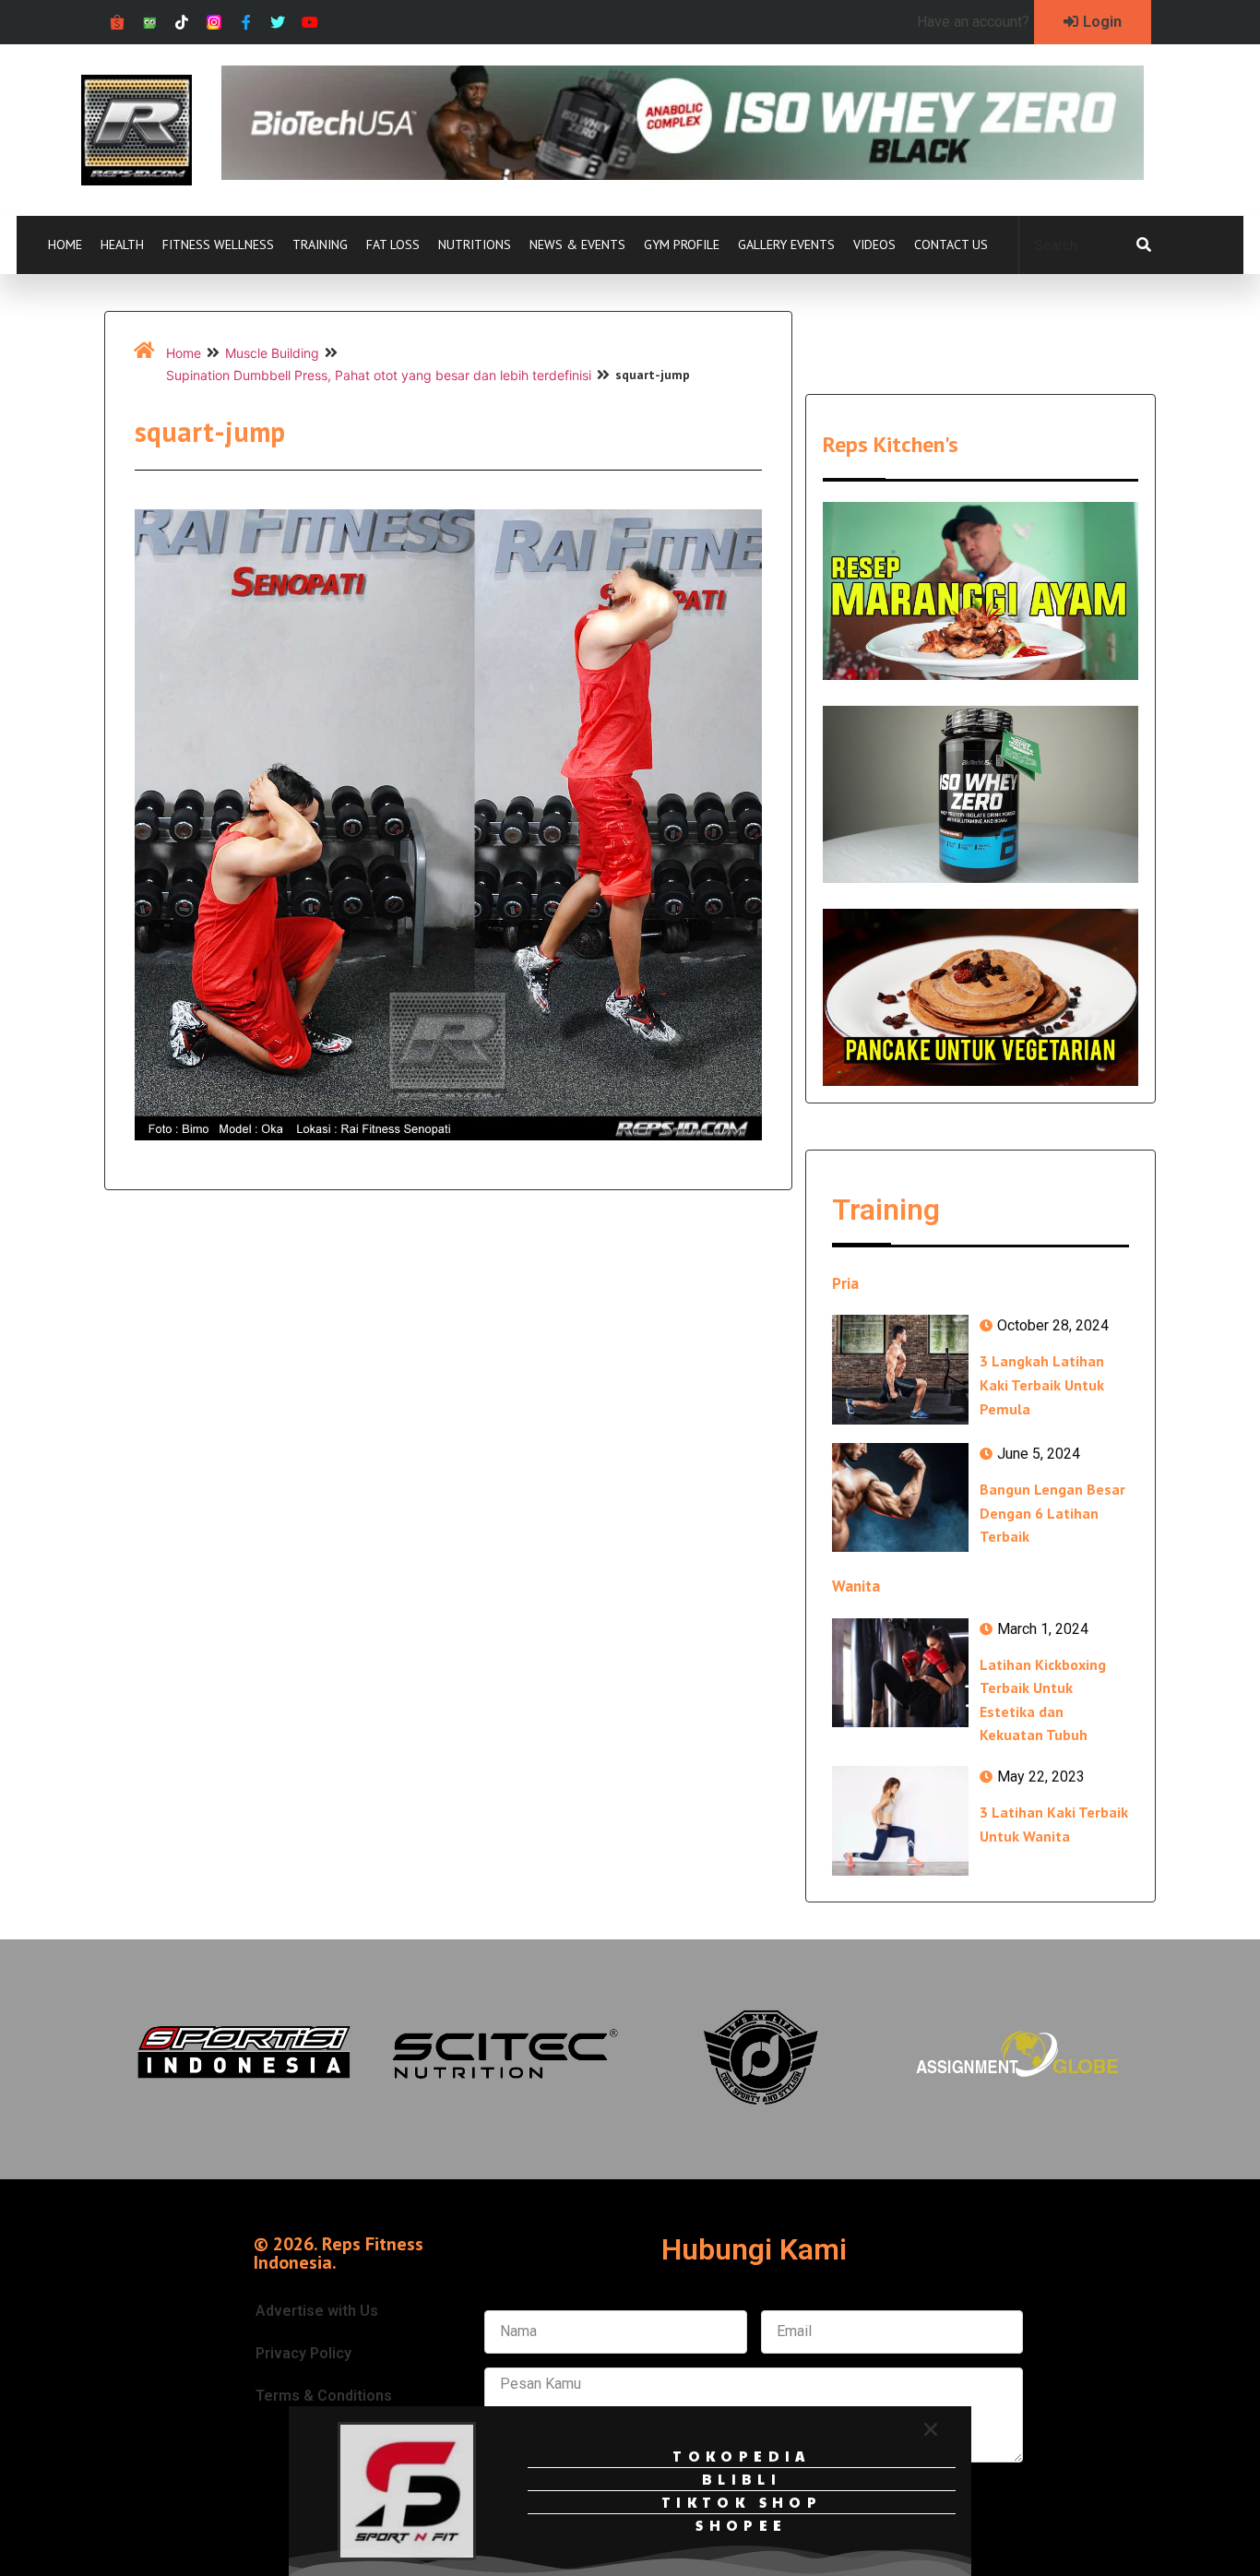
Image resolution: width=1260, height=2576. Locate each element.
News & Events (577, 244)
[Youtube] (310, 23)
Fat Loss (393, 244)
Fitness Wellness (218, 244)
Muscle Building (272, 353)
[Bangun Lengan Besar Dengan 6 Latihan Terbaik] (900, 1497)
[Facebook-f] (246, 23)
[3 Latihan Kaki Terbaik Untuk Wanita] (900, 1820)
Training (320, 244)
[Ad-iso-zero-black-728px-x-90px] (683, 174)
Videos (874, 244)
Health (122, 244)
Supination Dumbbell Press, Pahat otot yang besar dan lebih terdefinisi (379, 375)
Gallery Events (786, 244)
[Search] (1144, 245)
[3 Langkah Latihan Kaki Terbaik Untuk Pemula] (900, 1369)
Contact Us (951, 244)
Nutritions (475, 244)
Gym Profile (682, 244)
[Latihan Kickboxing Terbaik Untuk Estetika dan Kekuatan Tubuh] (900, 1673)
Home (65, 244)
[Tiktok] (182, 23)
